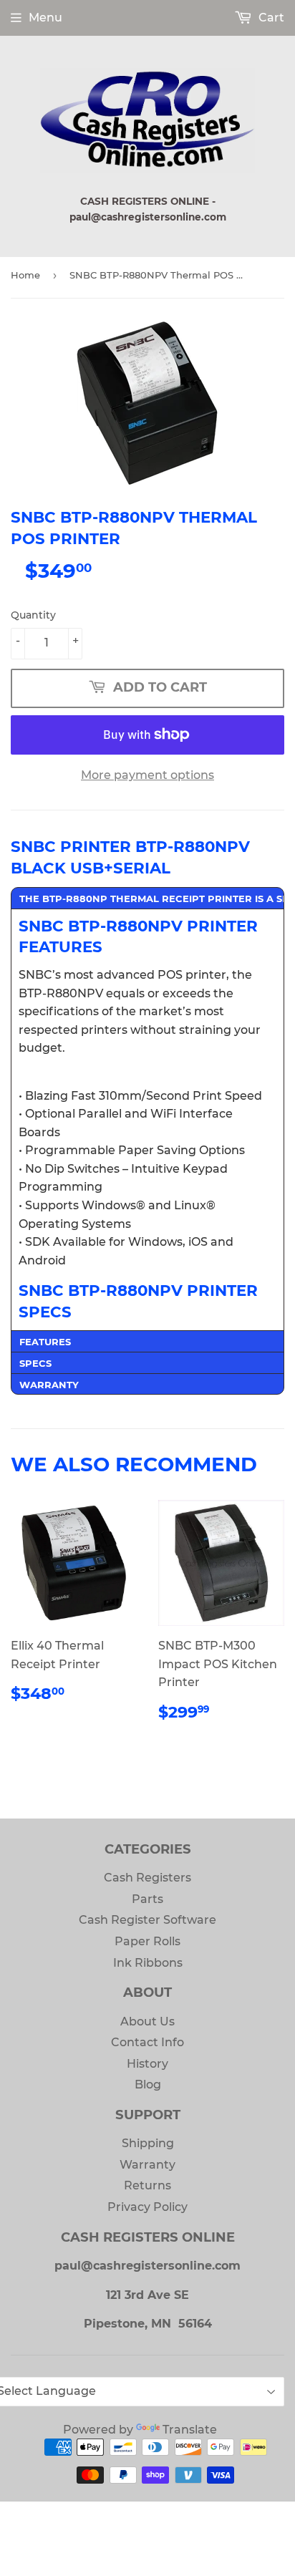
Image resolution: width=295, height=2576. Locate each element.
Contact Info (147, 2042)
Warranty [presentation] (49, 1385)
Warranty (147, 2165)
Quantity (33, 615)
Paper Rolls (147, 1941)
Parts (147, 1899)
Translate (190, 2430)
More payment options (147, 775)
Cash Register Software (147, 1920)
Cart (270, 18)
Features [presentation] (45, 1342)
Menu (45, 18)
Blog (148, 2084)
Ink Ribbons (148, 1963)
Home (25, 275)
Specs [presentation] (35, 1363)
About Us (147, 2021)
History (147, 2064)
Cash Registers (147, 1878)
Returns (147, 2185)
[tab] (147, 898)
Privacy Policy (147, 2207)
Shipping (148, 2143)
